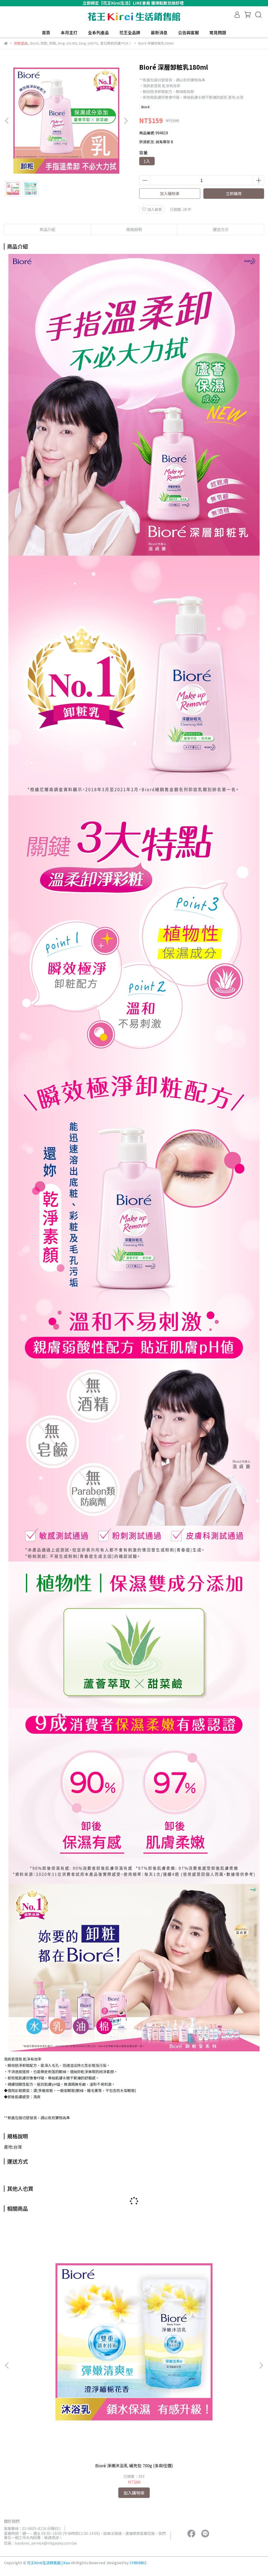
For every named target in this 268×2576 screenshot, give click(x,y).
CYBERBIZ (138, 2563)
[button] (126, 121)
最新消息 (159, 32)
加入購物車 (170, 193)
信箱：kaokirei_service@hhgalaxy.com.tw (40, 2543)
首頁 (46, 32)
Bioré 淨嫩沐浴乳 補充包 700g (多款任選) (134, 2465)
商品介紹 (47, 229)
